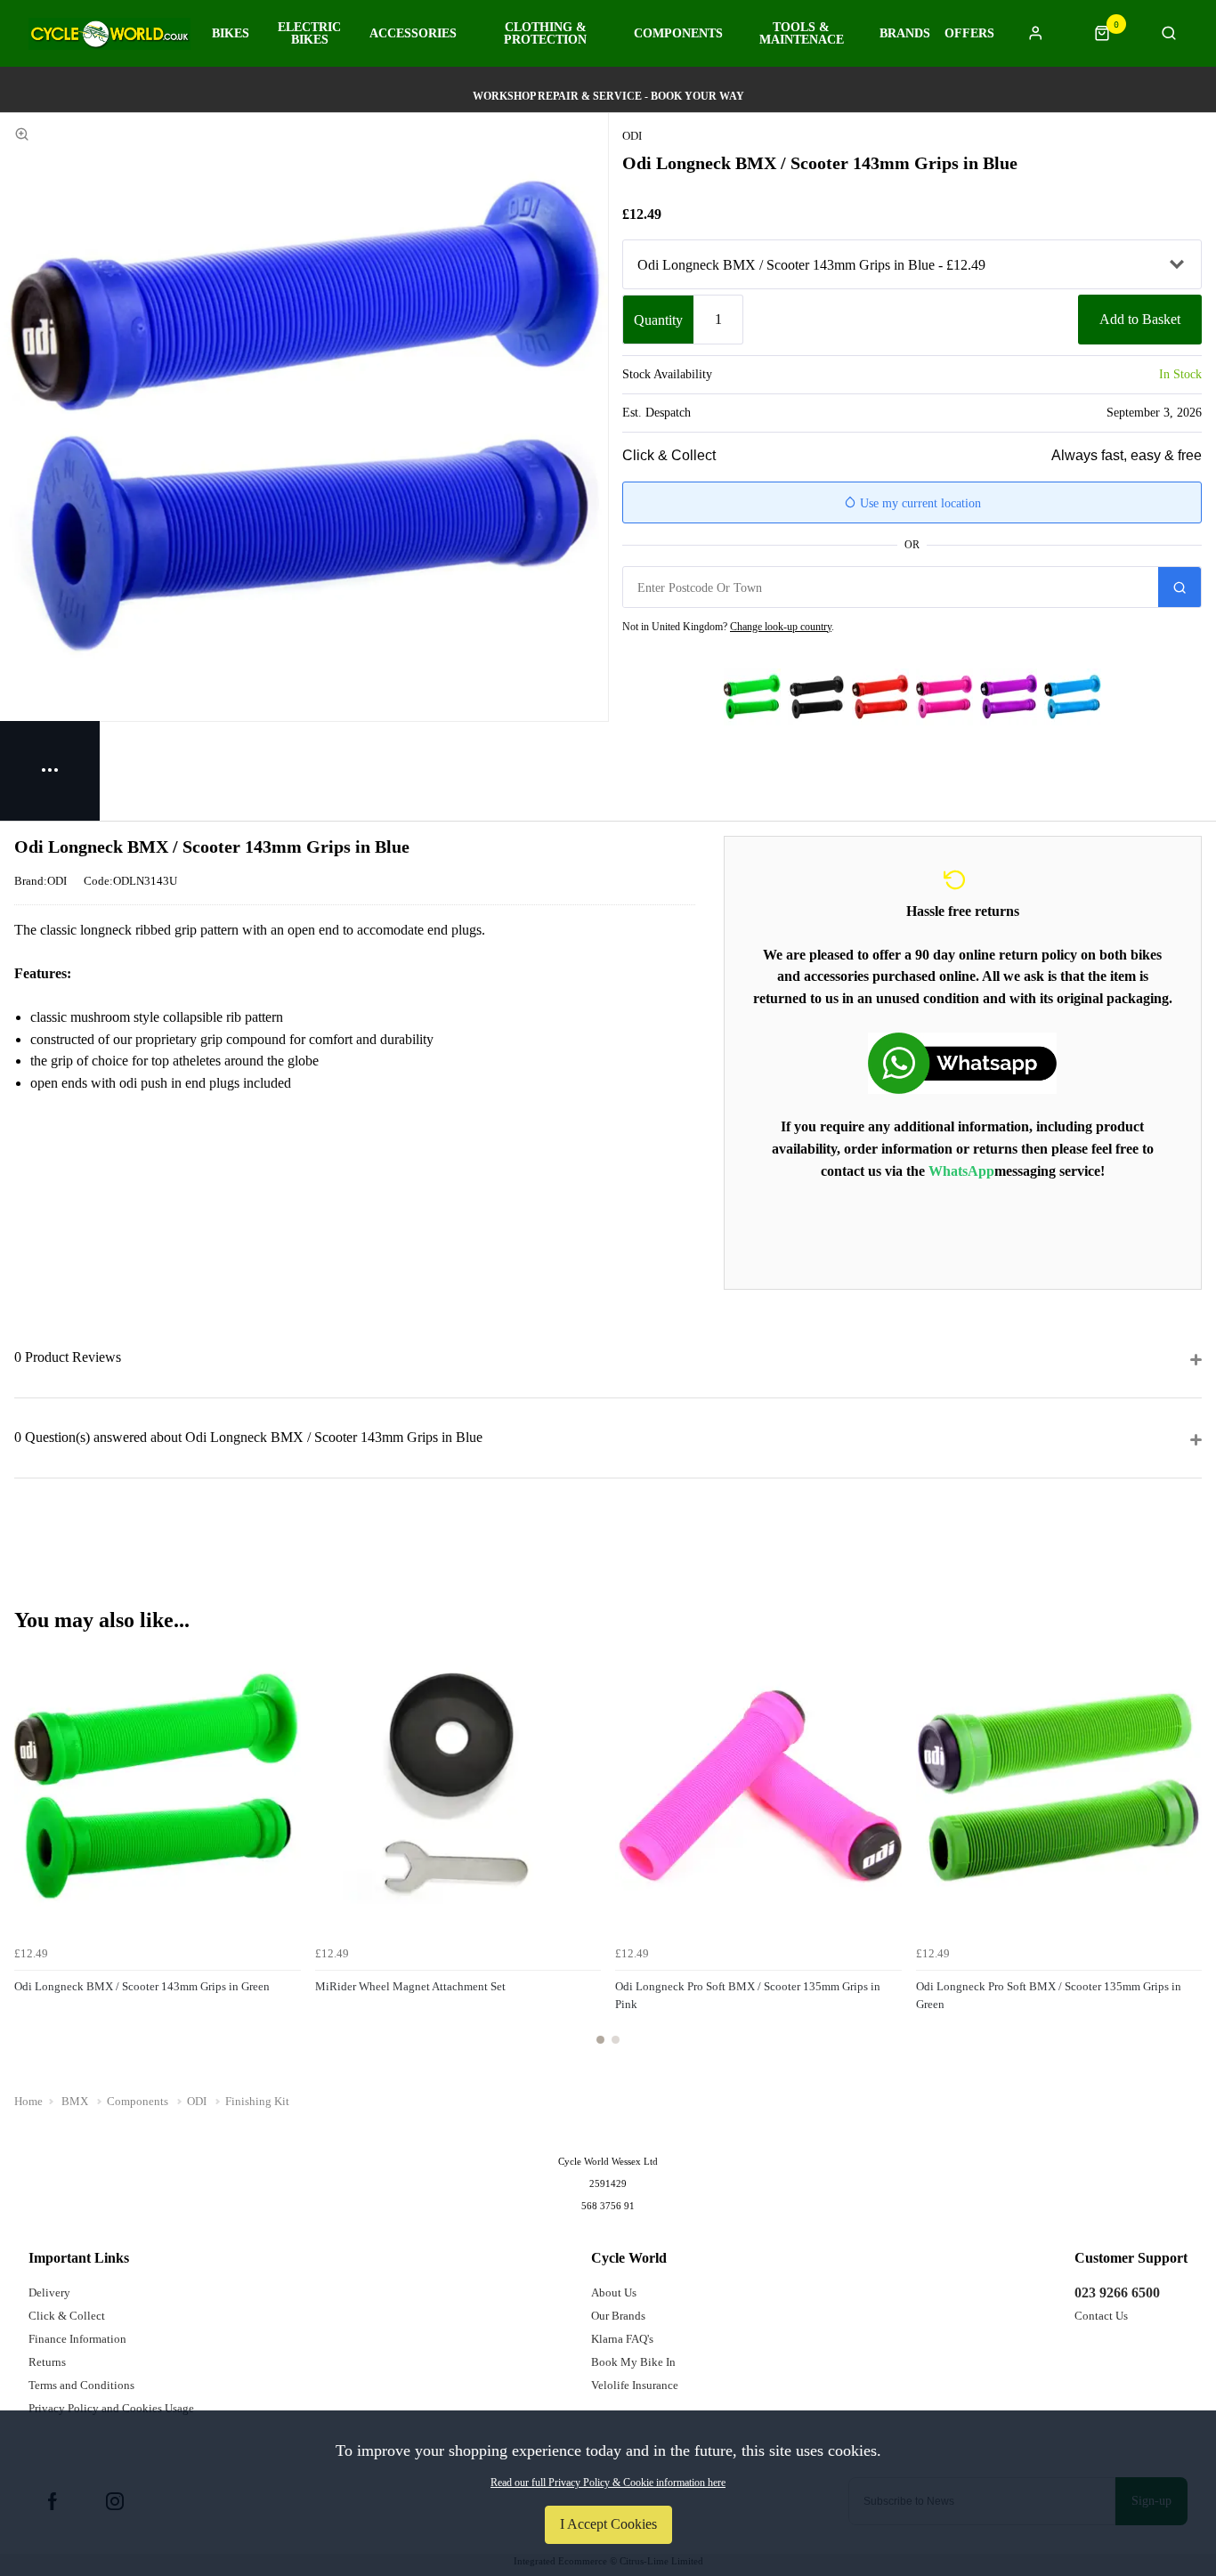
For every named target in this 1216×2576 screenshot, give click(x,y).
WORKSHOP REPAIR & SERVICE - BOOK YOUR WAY (608, 96)
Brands (905, 34)
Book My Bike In (633, 2362)
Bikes (231, 34)
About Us (614, 2292)
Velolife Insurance (635, 2385)
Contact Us (1101, 2316)
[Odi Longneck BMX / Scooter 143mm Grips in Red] (880, 697)
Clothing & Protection (545, 34)
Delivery (49, 2292)
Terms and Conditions (81, 2385)
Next (1186, 1854)
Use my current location (919, 503)
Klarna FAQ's (622, 2339)
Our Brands (618, 2316)
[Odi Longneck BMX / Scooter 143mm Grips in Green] (752, 697)
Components (678, 34)
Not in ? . (728, 627)
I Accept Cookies (608, 2524)
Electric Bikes (309, 34)
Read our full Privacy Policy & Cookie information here (608, 2483)
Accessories (413, 34)
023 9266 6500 (1117, 2292)
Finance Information (77, 2339)
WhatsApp (961, 1171)
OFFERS (969, 34)
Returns (47, 2362)
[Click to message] (963, 1063)
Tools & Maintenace (802, 34)
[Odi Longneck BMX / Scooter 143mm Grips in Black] (816, 697)
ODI (632, 136)
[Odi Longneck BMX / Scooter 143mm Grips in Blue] (1073, 697)
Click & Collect (67, 2316)
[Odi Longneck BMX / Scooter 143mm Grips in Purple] (1009, 697)
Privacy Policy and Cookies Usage (111, 2408)
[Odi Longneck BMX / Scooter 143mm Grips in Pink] (944, 697)
